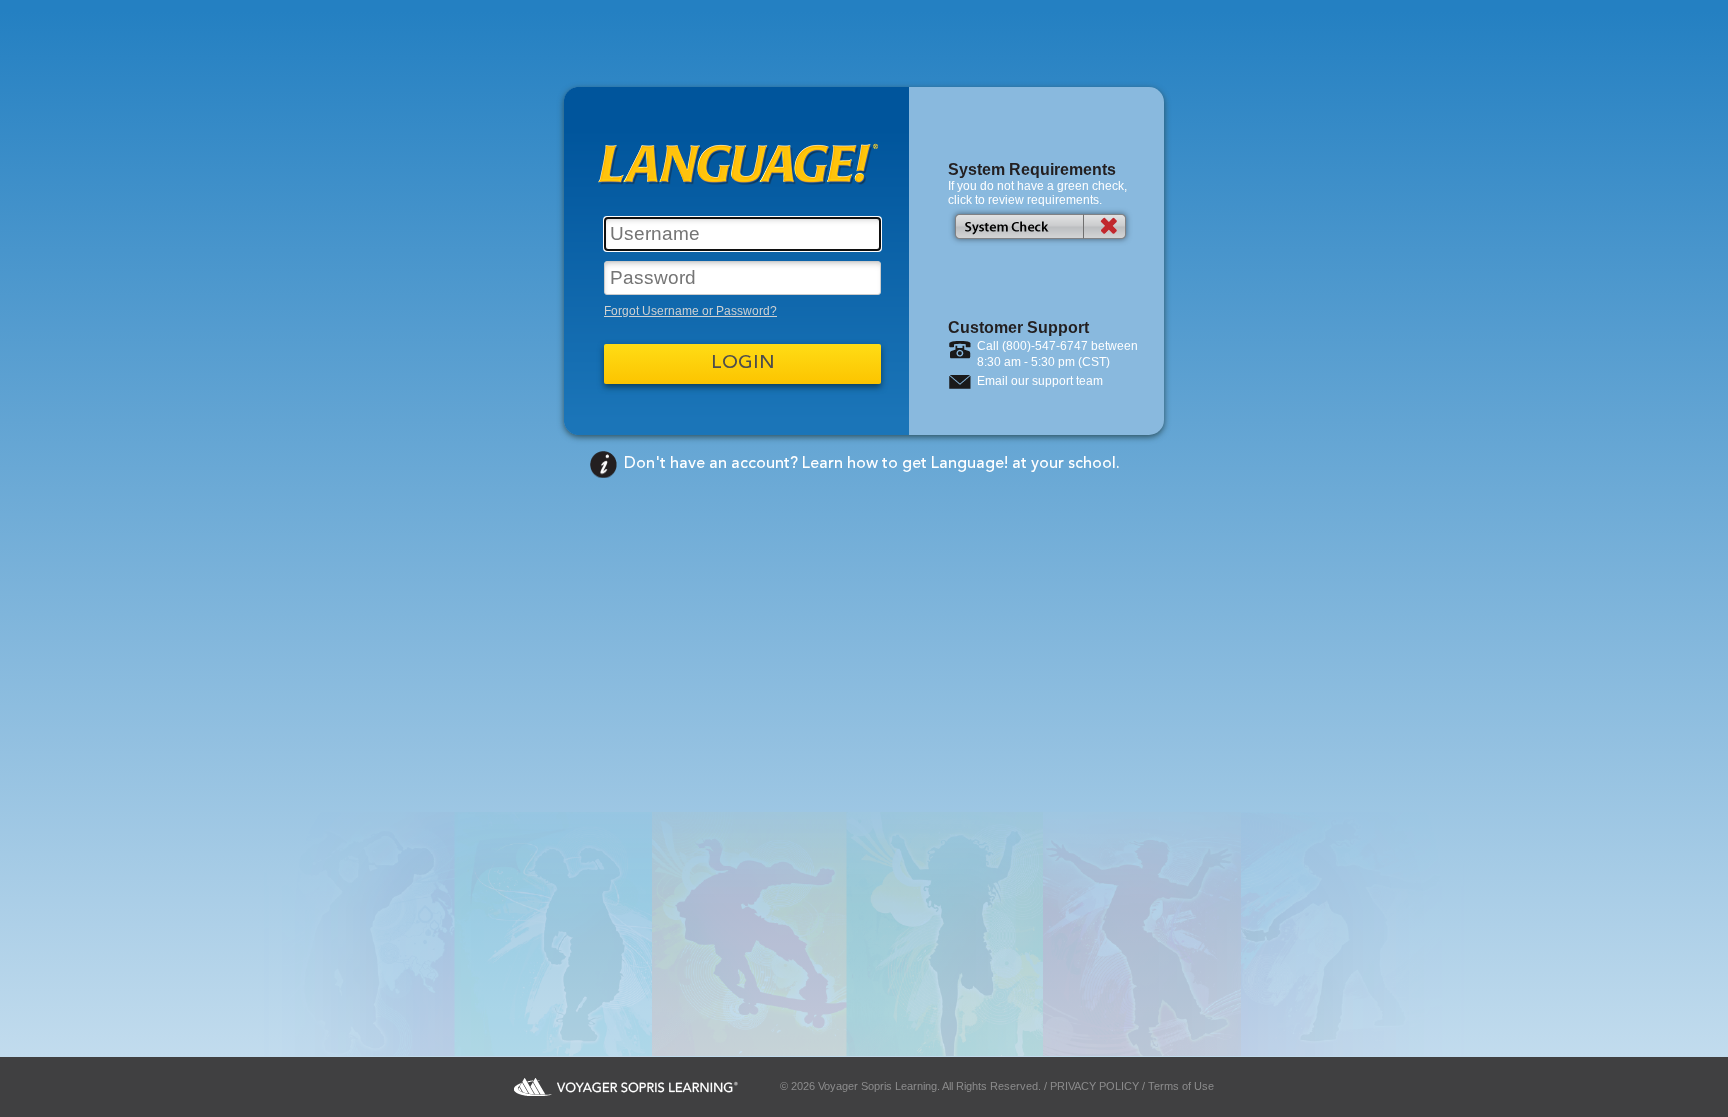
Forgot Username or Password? (690, 311)
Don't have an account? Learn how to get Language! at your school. (872, 464)
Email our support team (1040, 381)
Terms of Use (1181, 1086)
